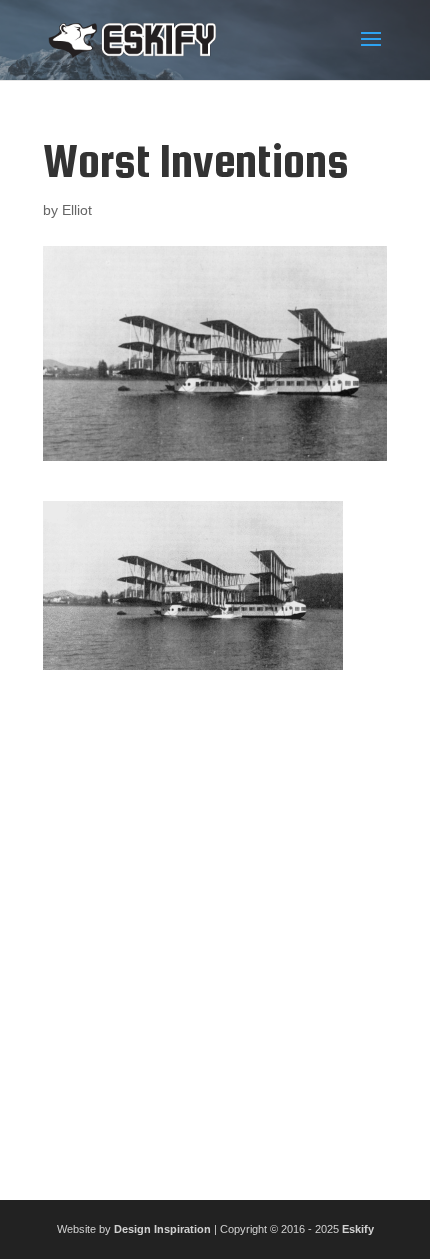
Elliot (77, 210)
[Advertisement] (215, 927)
